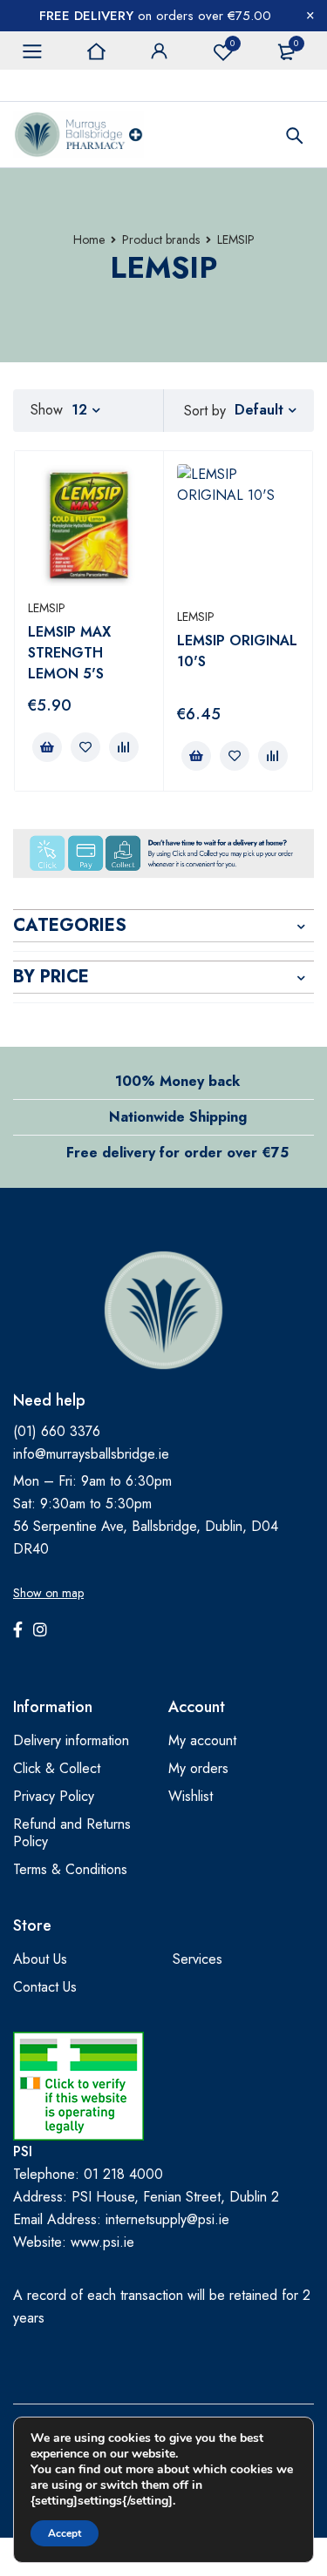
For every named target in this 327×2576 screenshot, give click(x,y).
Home (89, 239)
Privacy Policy (54, 1796)
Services (198, 1959)
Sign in (160, 51)
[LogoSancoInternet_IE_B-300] (78, 2086)
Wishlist (232, 43)
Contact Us (45, 1987)
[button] (47, 747)
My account (202, 1740)
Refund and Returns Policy (72, 1833)
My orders (198, 1768)
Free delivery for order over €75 (177, 1153)
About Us (40, 1959)
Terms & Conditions (70, 1869)
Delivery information (71, 1740)
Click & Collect (57, 1768)
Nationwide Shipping (178, 1117)
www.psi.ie (102, 2242)
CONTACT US (51, 85)
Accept (65, 2533)
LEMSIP (47, 608)
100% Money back (177, 1081)
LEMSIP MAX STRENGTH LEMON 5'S (69, 653)
